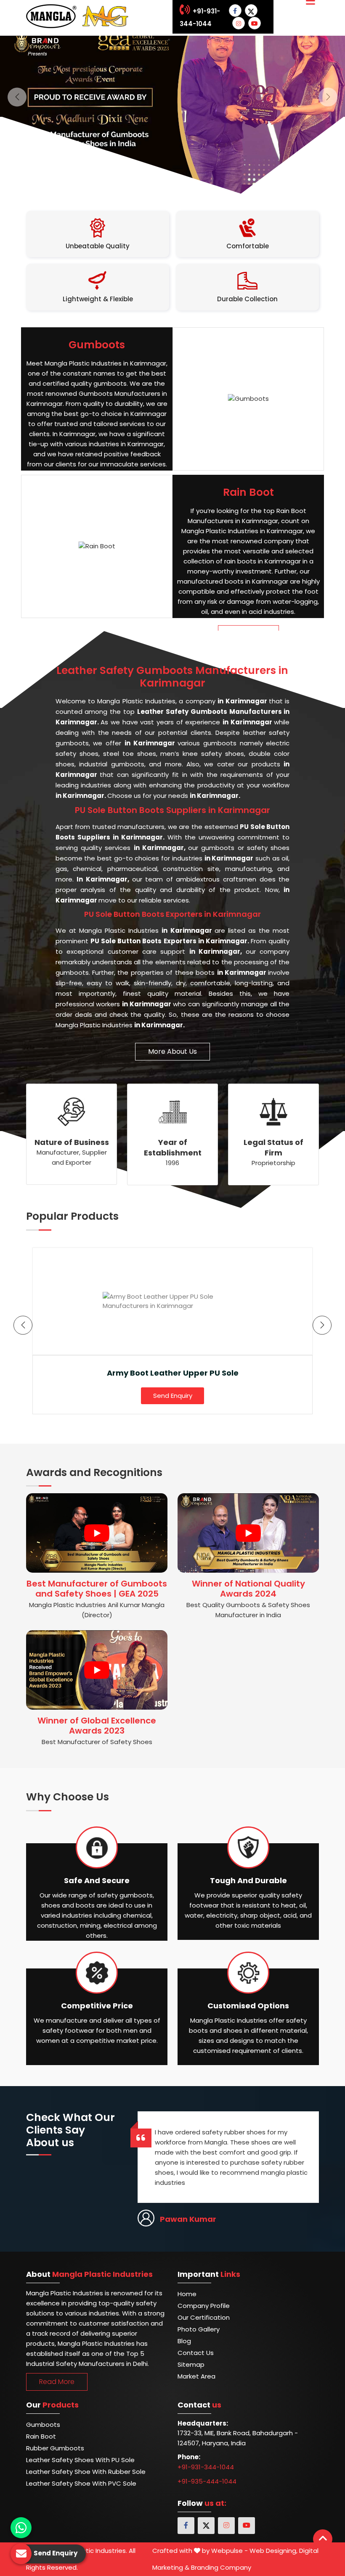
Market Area (196, 2376)
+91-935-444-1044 (207, 2481)
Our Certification (204, 2317)
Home (187, 2294)
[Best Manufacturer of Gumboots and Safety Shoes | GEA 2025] (97, 1533)
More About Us (172, 1051)
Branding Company (221, 2567)
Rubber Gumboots (55, 2448)
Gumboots (43, 2425)
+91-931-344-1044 (206, 2467)
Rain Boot (41, 2436)
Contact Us (196, 2353)
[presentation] (23, 1325)
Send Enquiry (173, 1396)
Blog (184, 2341)
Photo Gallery (199, 2329)
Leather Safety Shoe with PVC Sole (81, 2483)
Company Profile (204, 2306)
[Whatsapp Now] (21, 2528)
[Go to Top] (323, 2539)
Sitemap (191, 2364)
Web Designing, (273, 2551)
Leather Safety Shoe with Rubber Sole (86, 2472)
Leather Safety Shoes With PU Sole (80, 2460)
